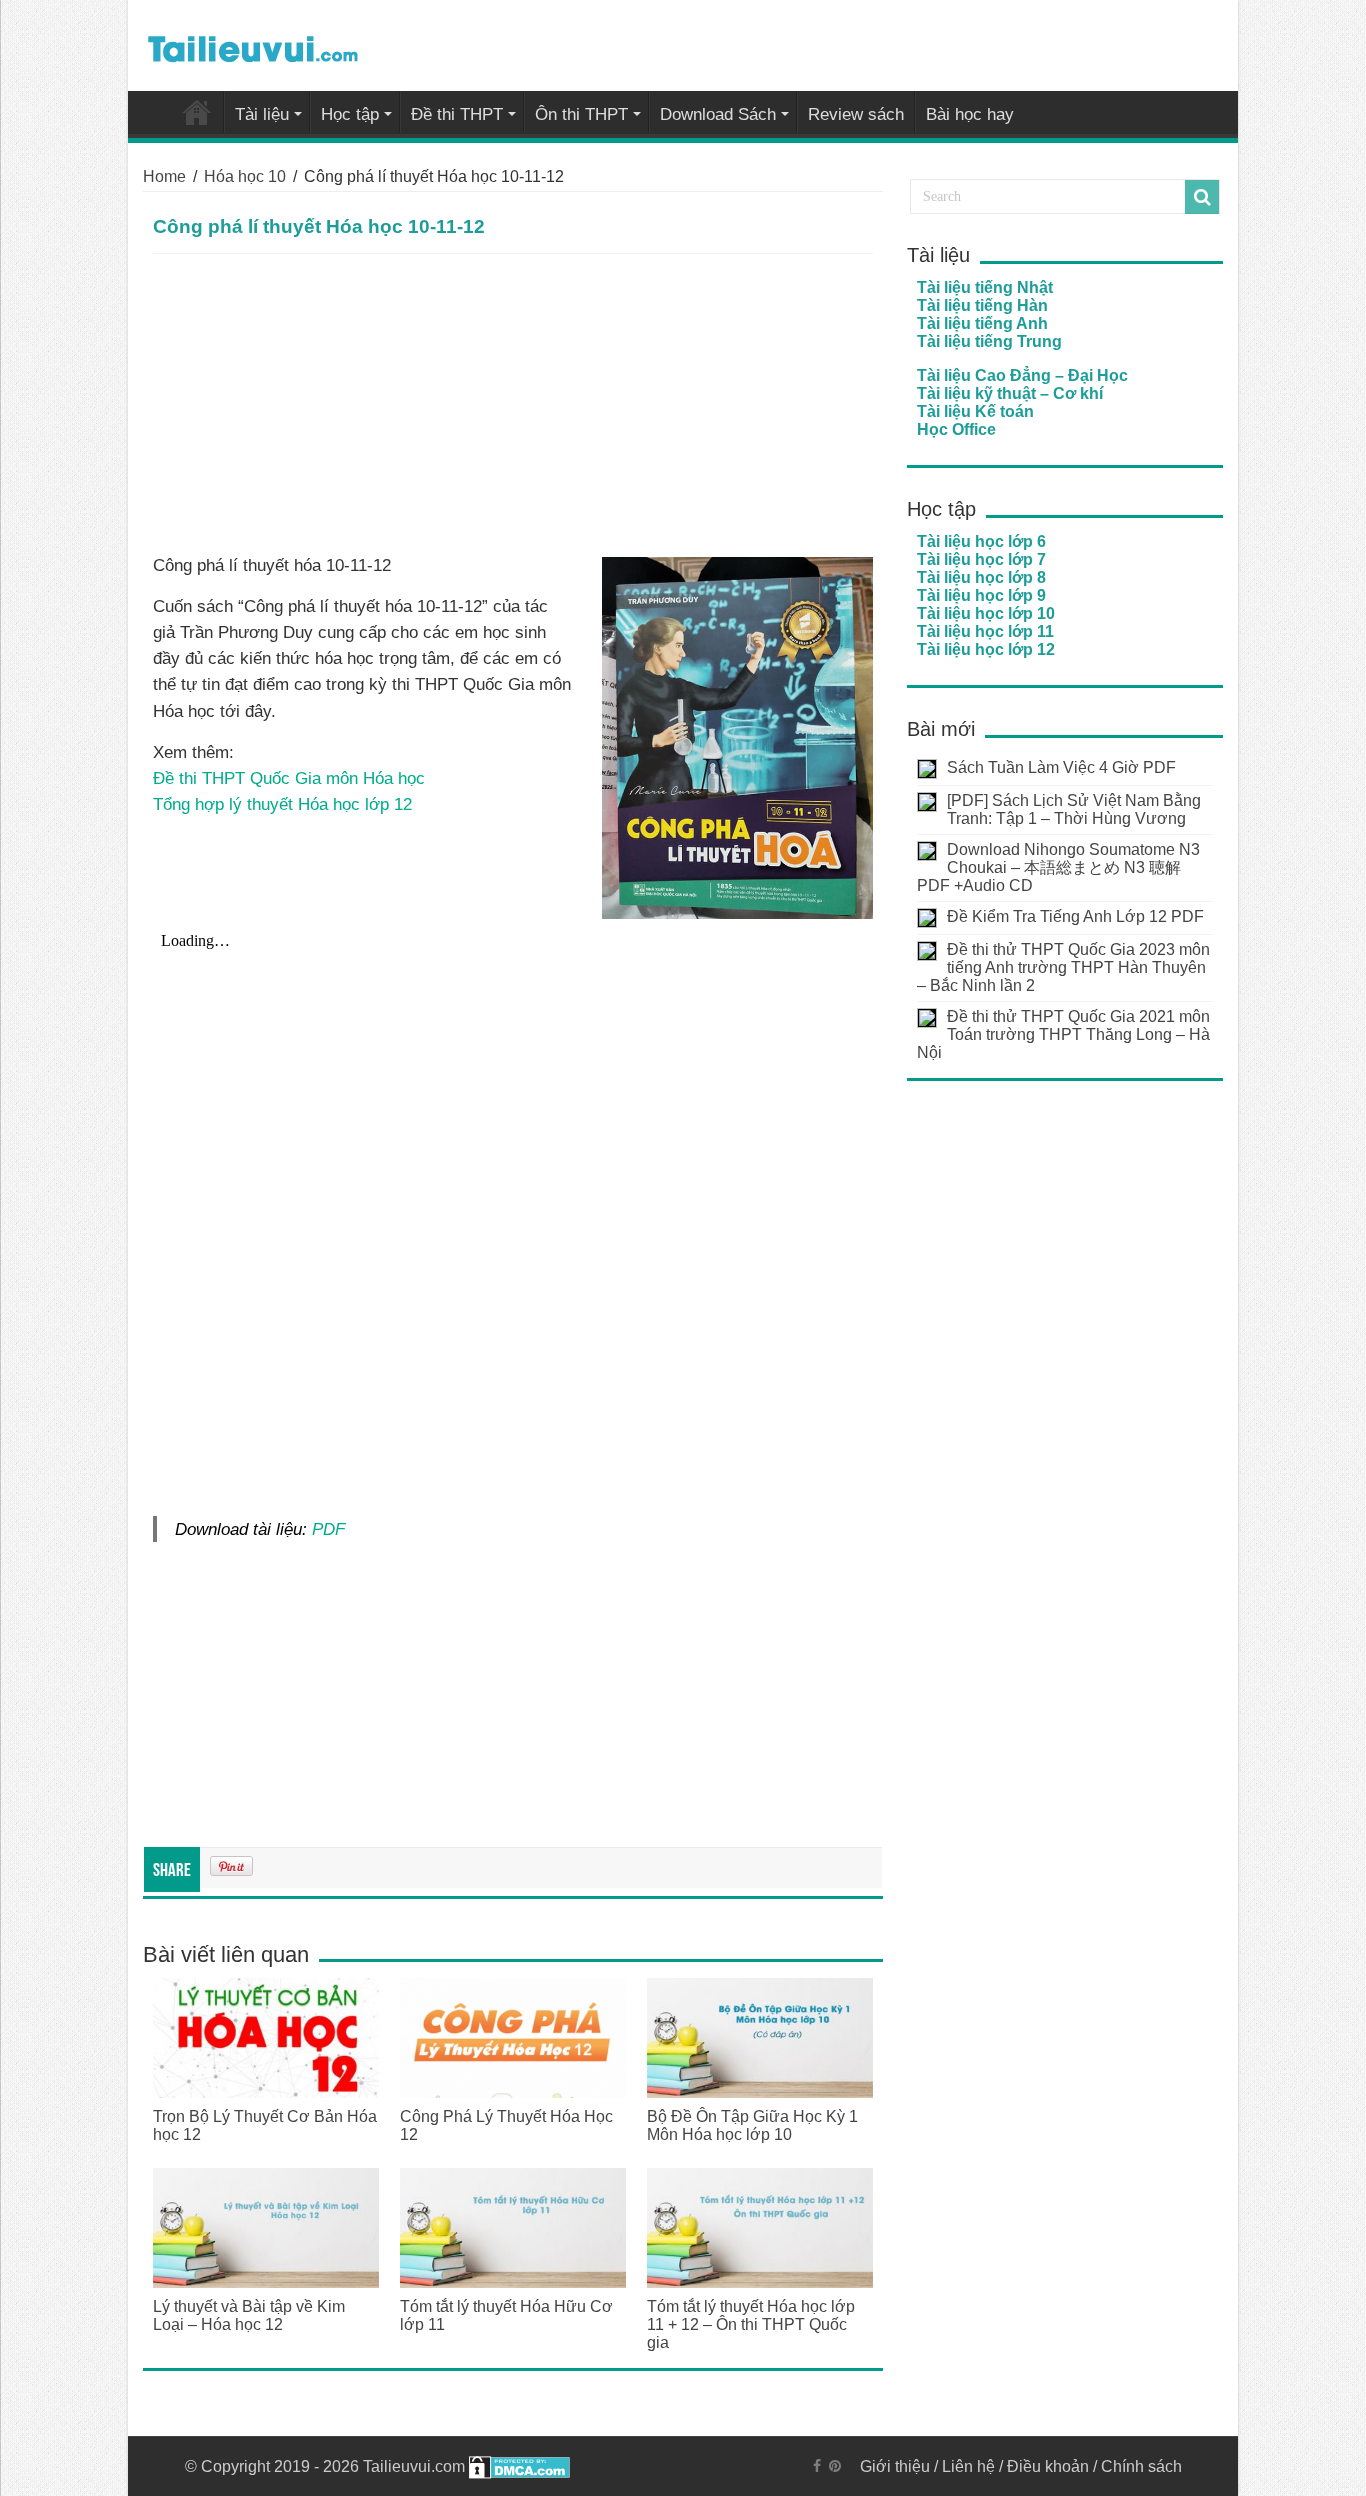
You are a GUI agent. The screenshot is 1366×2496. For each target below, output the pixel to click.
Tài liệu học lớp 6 (981, 541)
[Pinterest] (835, 2466)
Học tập (350, 114)
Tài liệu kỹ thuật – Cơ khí (1010, 393)
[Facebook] (817, 2466)
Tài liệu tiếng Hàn (982, 305)
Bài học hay (970, 114)
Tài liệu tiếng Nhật (985, 287)
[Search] (1202, 197)
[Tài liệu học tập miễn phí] (253, 45)
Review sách (856, 114)
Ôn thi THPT (581, 114)
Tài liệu (262, 114)
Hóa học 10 (245, 176)
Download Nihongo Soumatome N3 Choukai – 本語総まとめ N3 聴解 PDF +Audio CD (1058, 867)
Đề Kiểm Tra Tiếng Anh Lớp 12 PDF (1075, 916)
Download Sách (718, 114)
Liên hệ (968, 2466)
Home (164, 176)
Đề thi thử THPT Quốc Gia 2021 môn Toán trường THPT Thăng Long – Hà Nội (1063, 1034)
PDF (328, 1529)
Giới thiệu (895, 2466)
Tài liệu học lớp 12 (986, 649)
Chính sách (1141, 2466)
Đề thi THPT (457, 114)
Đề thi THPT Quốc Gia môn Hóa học (289, 778)
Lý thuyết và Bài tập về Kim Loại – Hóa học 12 (249, 2315)
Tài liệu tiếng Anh (982, 323)
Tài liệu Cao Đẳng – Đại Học (1022, 375)
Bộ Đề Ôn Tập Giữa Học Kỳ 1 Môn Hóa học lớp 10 (752, 2125)
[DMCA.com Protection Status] (519, 2466)
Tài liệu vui (197, 112)
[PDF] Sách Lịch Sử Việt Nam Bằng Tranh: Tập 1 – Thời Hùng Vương (1074, 809)
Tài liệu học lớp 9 (981, 595)
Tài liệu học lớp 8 (981, 577)
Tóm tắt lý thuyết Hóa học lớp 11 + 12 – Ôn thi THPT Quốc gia (751, 2324)
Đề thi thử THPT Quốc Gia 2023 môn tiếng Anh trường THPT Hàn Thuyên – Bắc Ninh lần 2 (1063, 967)
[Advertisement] (513, 404)
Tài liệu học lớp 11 (985, 631)
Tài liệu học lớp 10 (986, 613)
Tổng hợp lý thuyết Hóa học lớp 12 (282, 804)
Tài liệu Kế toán (975, 411)
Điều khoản (1048, 2466)
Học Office (956, 429)
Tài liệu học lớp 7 (981, 559)
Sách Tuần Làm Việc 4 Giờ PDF (1061, 767)
